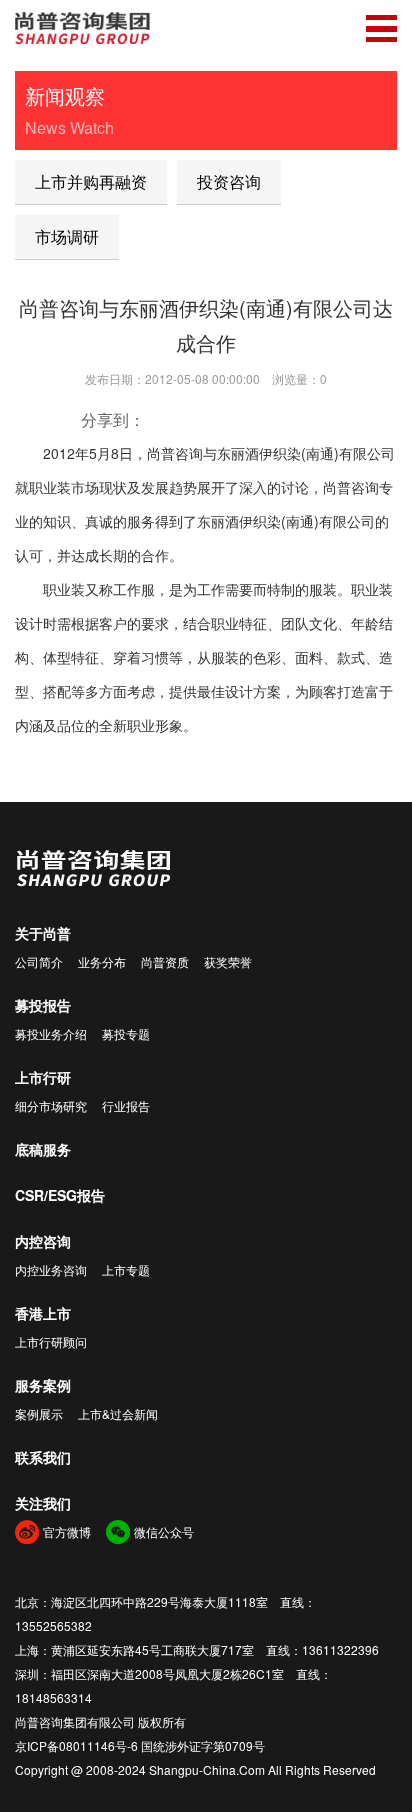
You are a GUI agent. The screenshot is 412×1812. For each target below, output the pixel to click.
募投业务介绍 (51, 1033)
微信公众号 (164, 1531)
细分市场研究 (51, 1105)
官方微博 (67, 1531)
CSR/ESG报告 (60, 1195)
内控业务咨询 (51, 1269)
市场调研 (67, 236)
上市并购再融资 (91, 181)
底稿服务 (43, 1149)
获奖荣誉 (228, 961)
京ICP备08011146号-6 (76, 1745)
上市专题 (126, 1269)
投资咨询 (229, 181)
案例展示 (39, 1413)
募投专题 (126, 1033)
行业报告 (126, 1105)
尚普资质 (165, 961)
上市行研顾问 (51, 1341)
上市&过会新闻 (118, 1413)
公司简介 (39, 961)
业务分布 (102, 961)
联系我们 (43, 1457)
